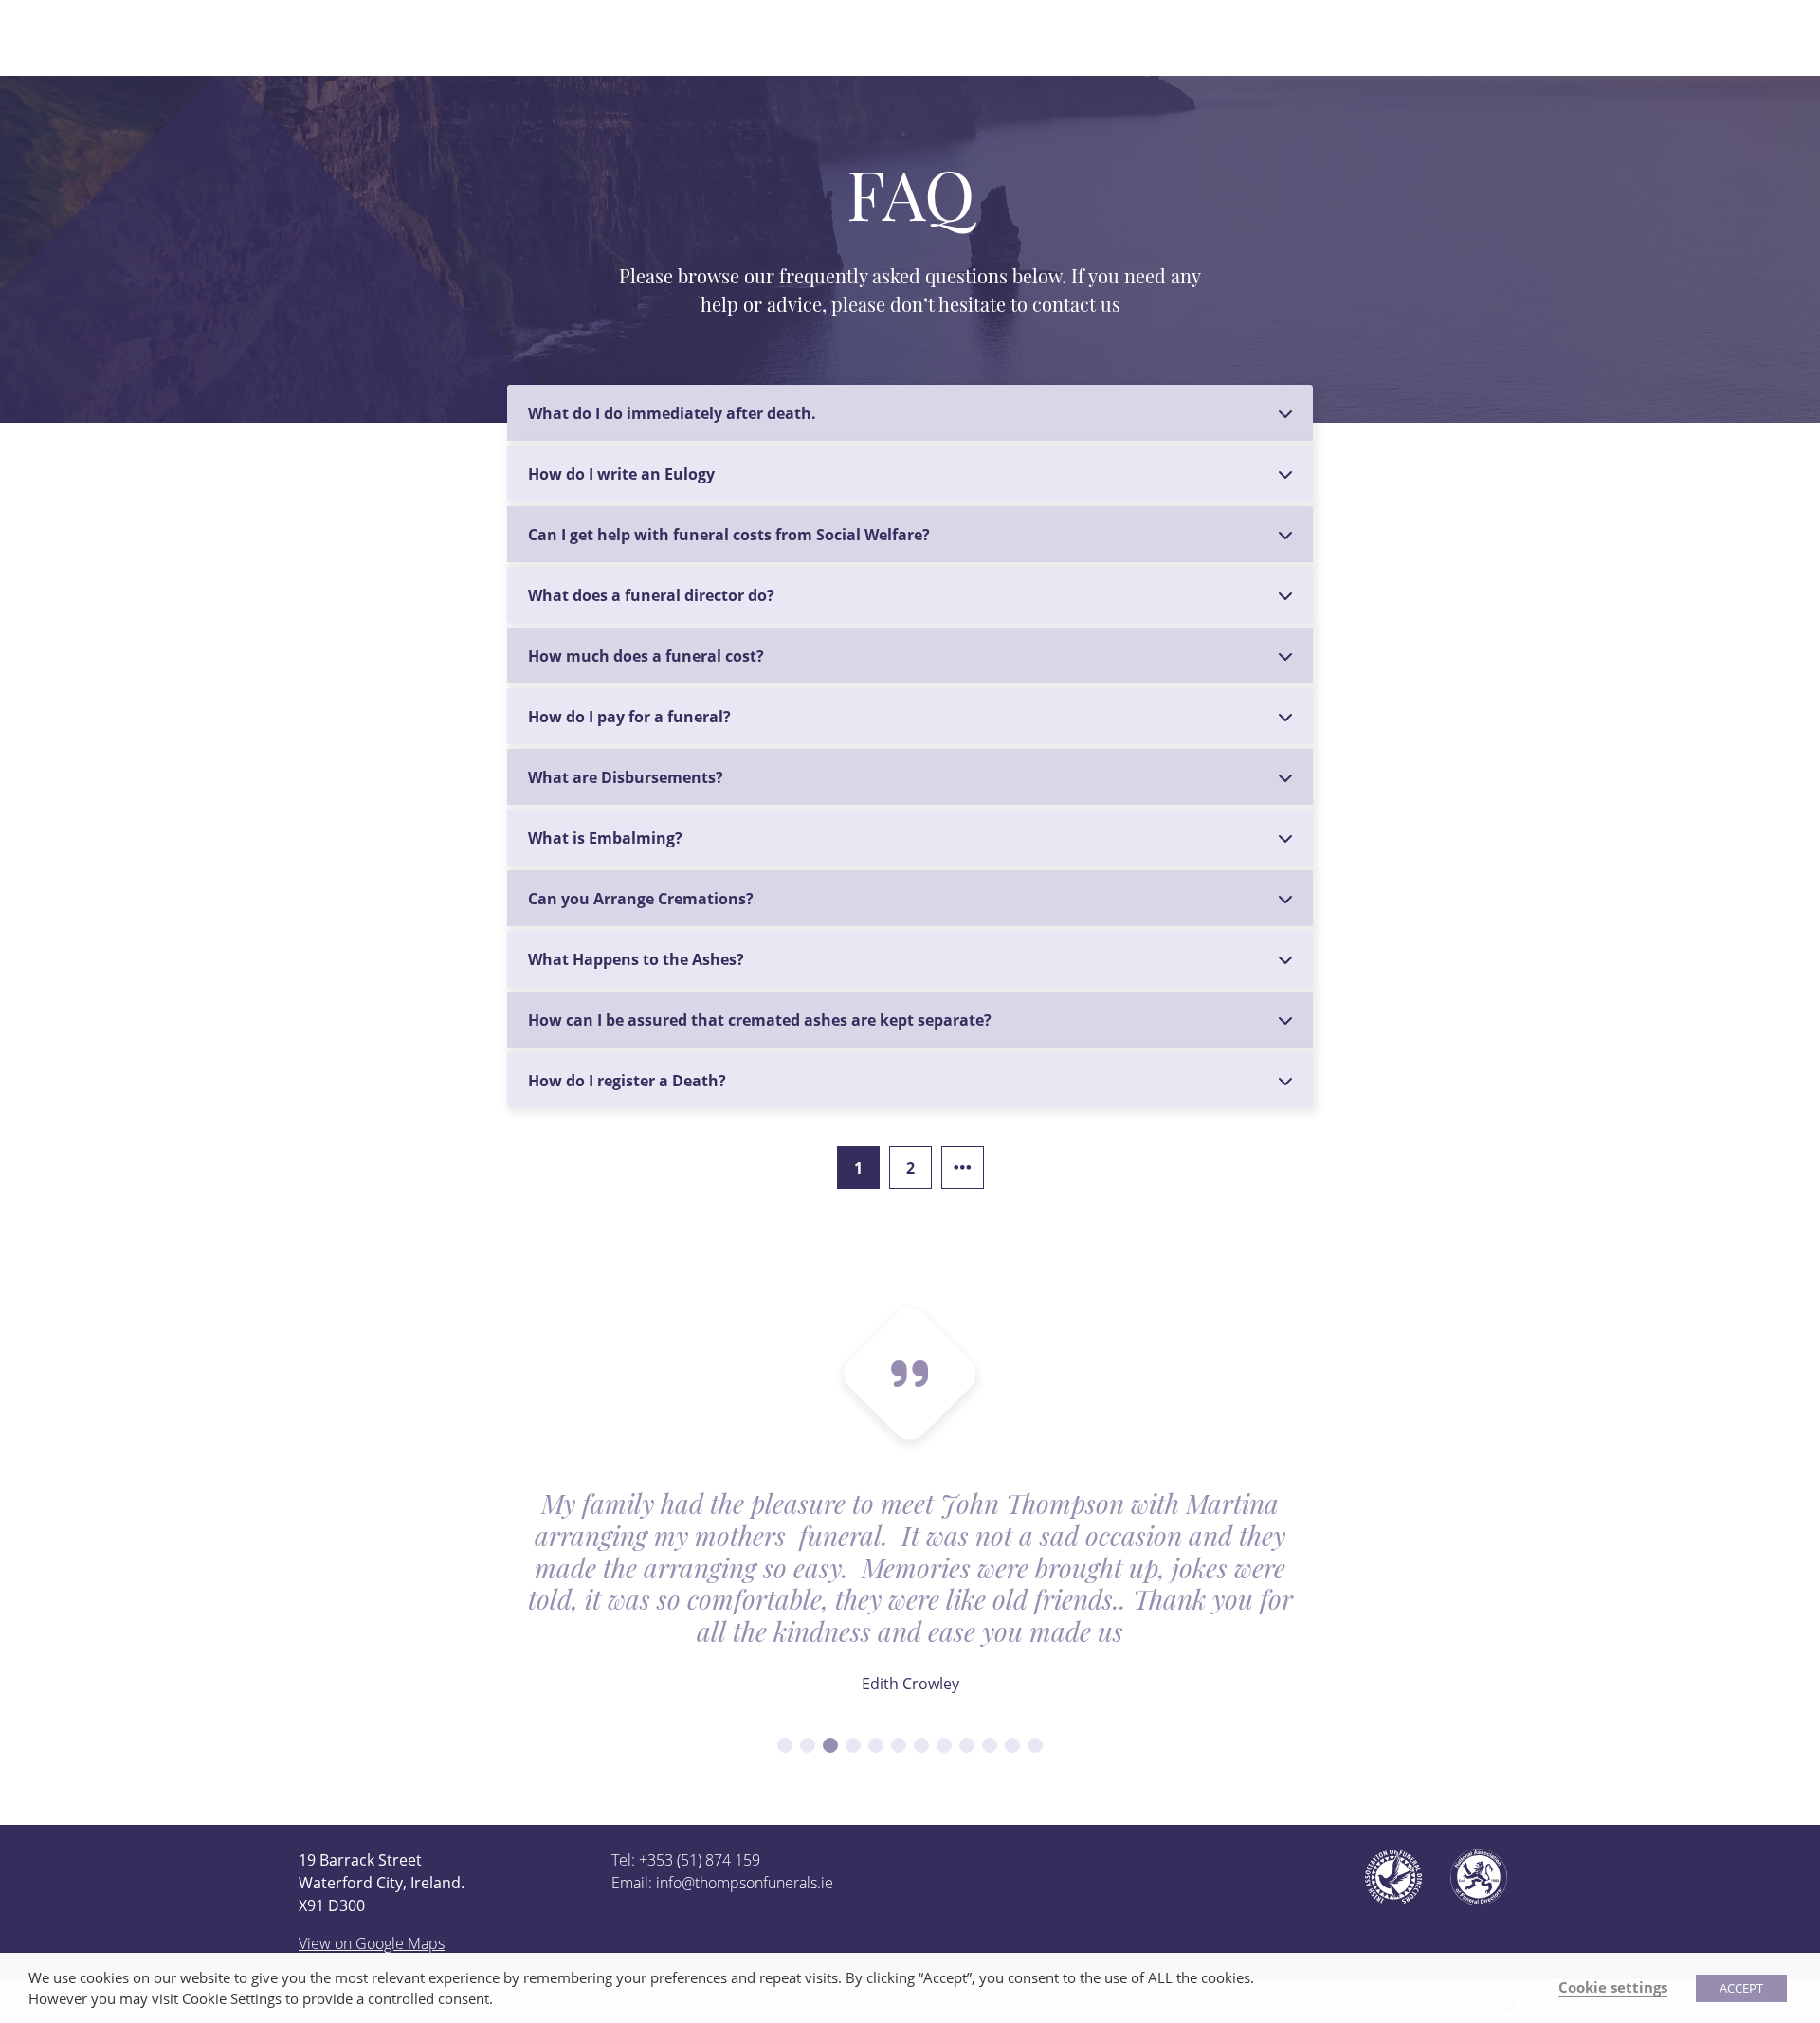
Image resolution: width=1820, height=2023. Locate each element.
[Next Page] (963, 1167)
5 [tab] (876, 1745)
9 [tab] (967, 1745)
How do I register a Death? (627, 1081)
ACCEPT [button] (1741, 1988)
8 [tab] (944, 1745)
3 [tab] (830, 1745)
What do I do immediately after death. (672, 413)
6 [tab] (899, 1745)
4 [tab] (853, 1745)
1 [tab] (785, 1745)
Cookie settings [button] (1613, 1987)
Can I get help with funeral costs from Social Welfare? (729, 535)
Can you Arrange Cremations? (641, 899)
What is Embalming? (605, 838)
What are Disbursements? (626, 777)
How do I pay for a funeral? (629, 717)
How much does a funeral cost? (646, 656)
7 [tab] (921, 1745)
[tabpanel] (910, 1604)
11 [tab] (1012, 1745)
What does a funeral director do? (651, 595)
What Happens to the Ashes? (636, 959)
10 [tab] (990, 1745)
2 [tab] (808, 1745)
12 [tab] (1035, 1745)
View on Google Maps (372, 1943)
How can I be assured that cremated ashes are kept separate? (760, 1020)
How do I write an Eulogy (621, 474)
